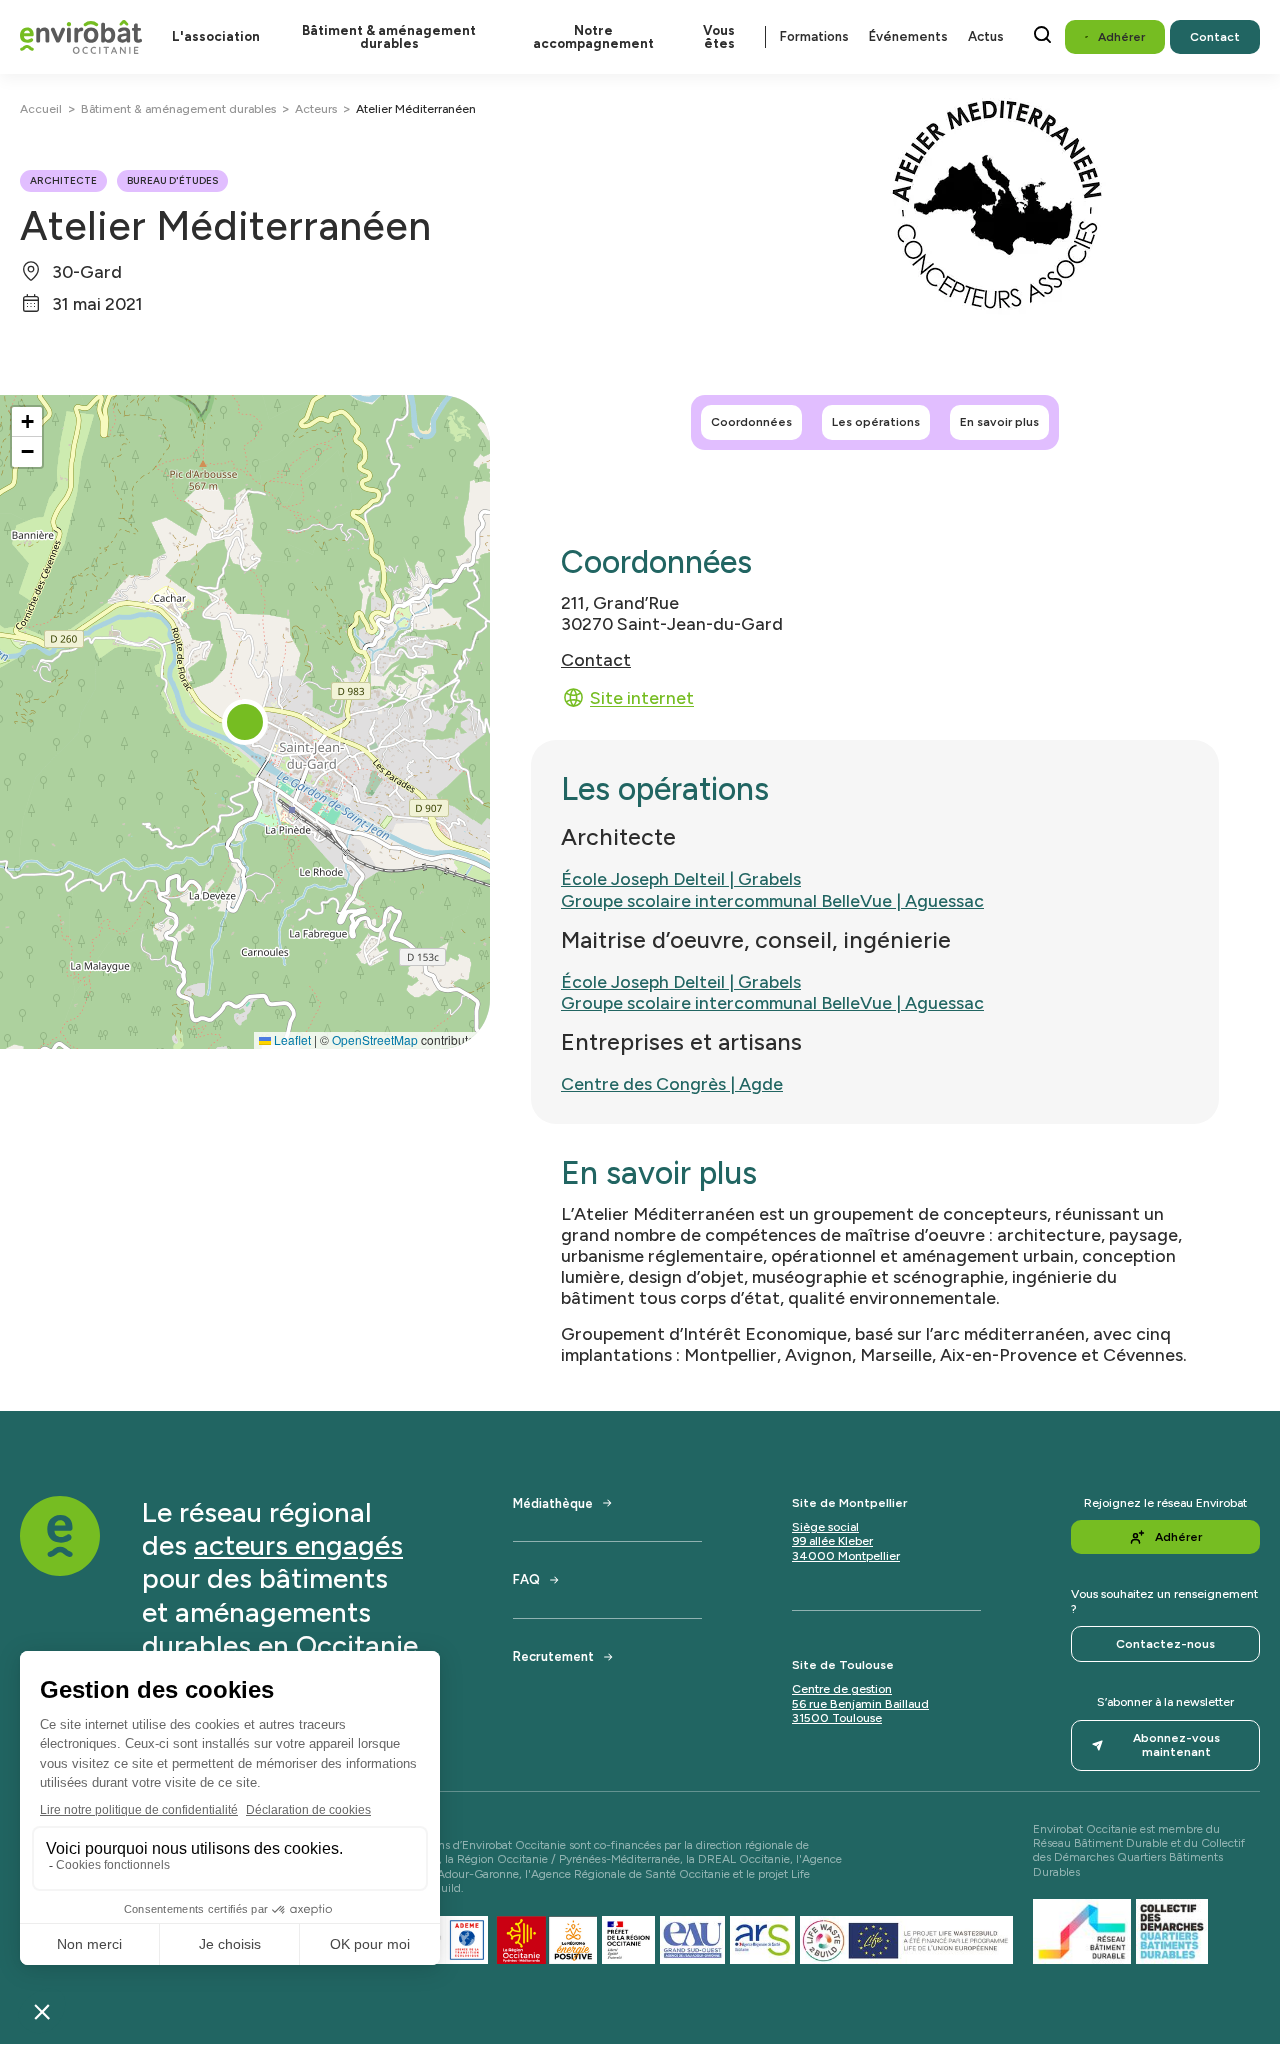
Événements (908, 36)
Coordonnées (751, 422)
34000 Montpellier (846, 1556)
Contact (596, 659)
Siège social (825, 1527)
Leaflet (291, 1039)
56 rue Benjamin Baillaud (860, 1704)
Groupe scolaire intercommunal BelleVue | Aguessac (772, 900)
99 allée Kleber (832, 1541)
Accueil (41, 109)
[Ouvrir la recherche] (1042, 34)
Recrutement (553, 1656)
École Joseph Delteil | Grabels (681, 878)
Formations (814, 36)
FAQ (526, 1579)
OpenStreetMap (375, 1039)
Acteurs (316, 109)
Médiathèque (553, 1503)
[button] (245, 722)
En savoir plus (999, 422)
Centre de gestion (842, 1689)
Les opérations (876, 422)
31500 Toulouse (837, 1718)
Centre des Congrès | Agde (672, 1083)
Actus (986, 36)
